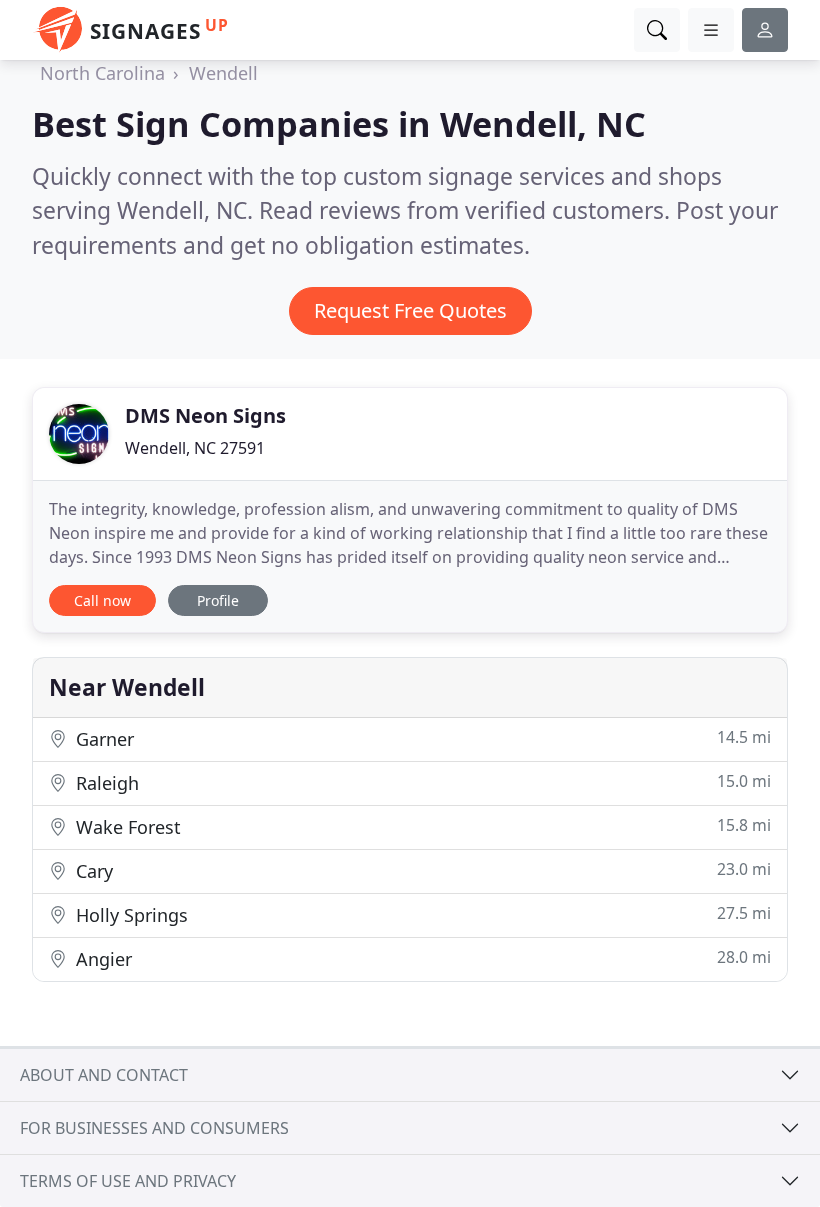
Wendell (223, 73)
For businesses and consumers (154, 1128)
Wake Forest (421, 826)
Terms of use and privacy (128, 1181)
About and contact (104, 1075)
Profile (218, 600)
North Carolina (102, 73)
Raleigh (421, 782)
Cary (421, 870)
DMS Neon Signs (205, 415)
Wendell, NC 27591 (195, 448)
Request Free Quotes (410, 310)
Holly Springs (421, 914)
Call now (102, 600)
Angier (421, 958)
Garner (421, 738)
